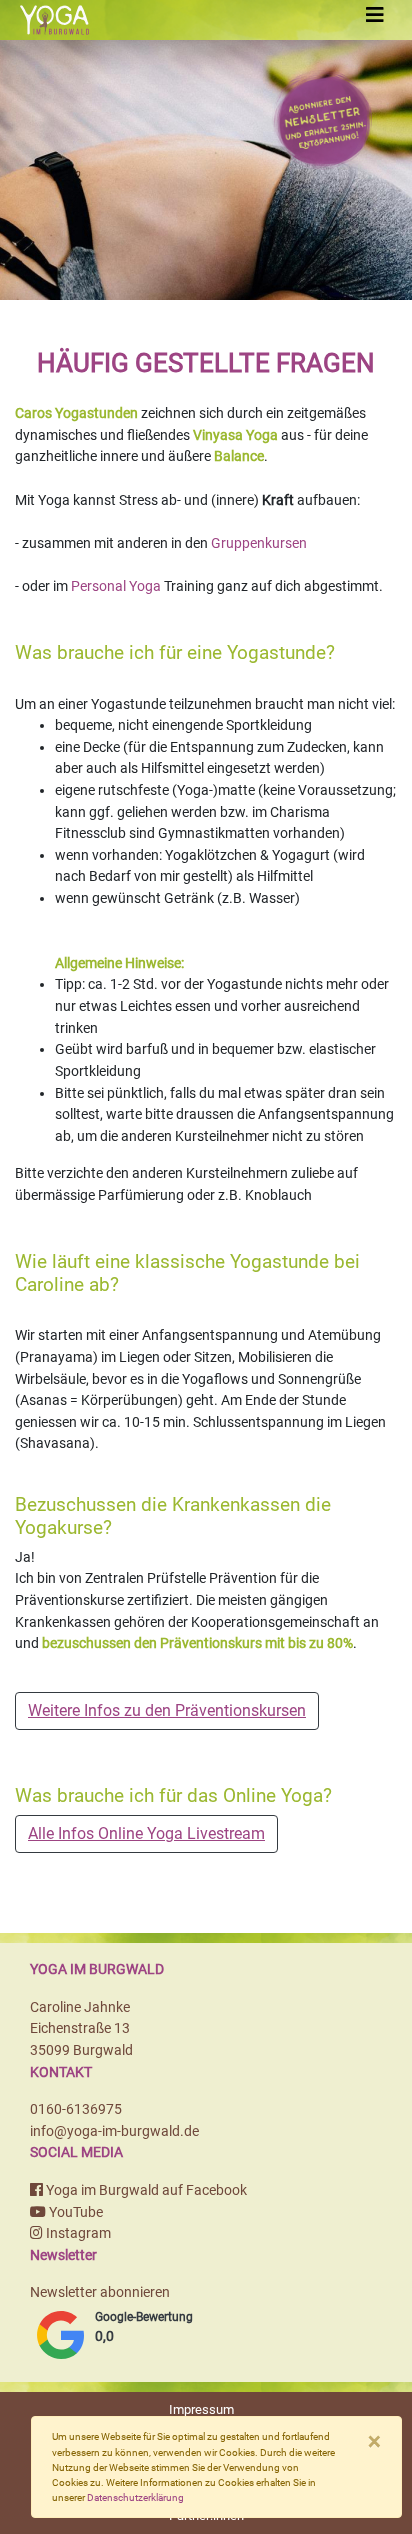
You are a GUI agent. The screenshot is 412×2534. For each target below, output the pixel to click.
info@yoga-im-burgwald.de (114, 2131)
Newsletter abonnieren (100, 2292)
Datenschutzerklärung (135, 2497)
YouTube (74, 2212)
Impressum (201, 2409)
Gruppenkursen (259, 543)
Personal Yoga (116, 586)
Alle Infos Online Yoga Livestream (146, 1833)
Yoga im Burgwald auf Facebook (145, 2190)
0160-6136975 (76, 2109)
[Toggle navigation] (375, 15)
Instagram (77, 2233)
